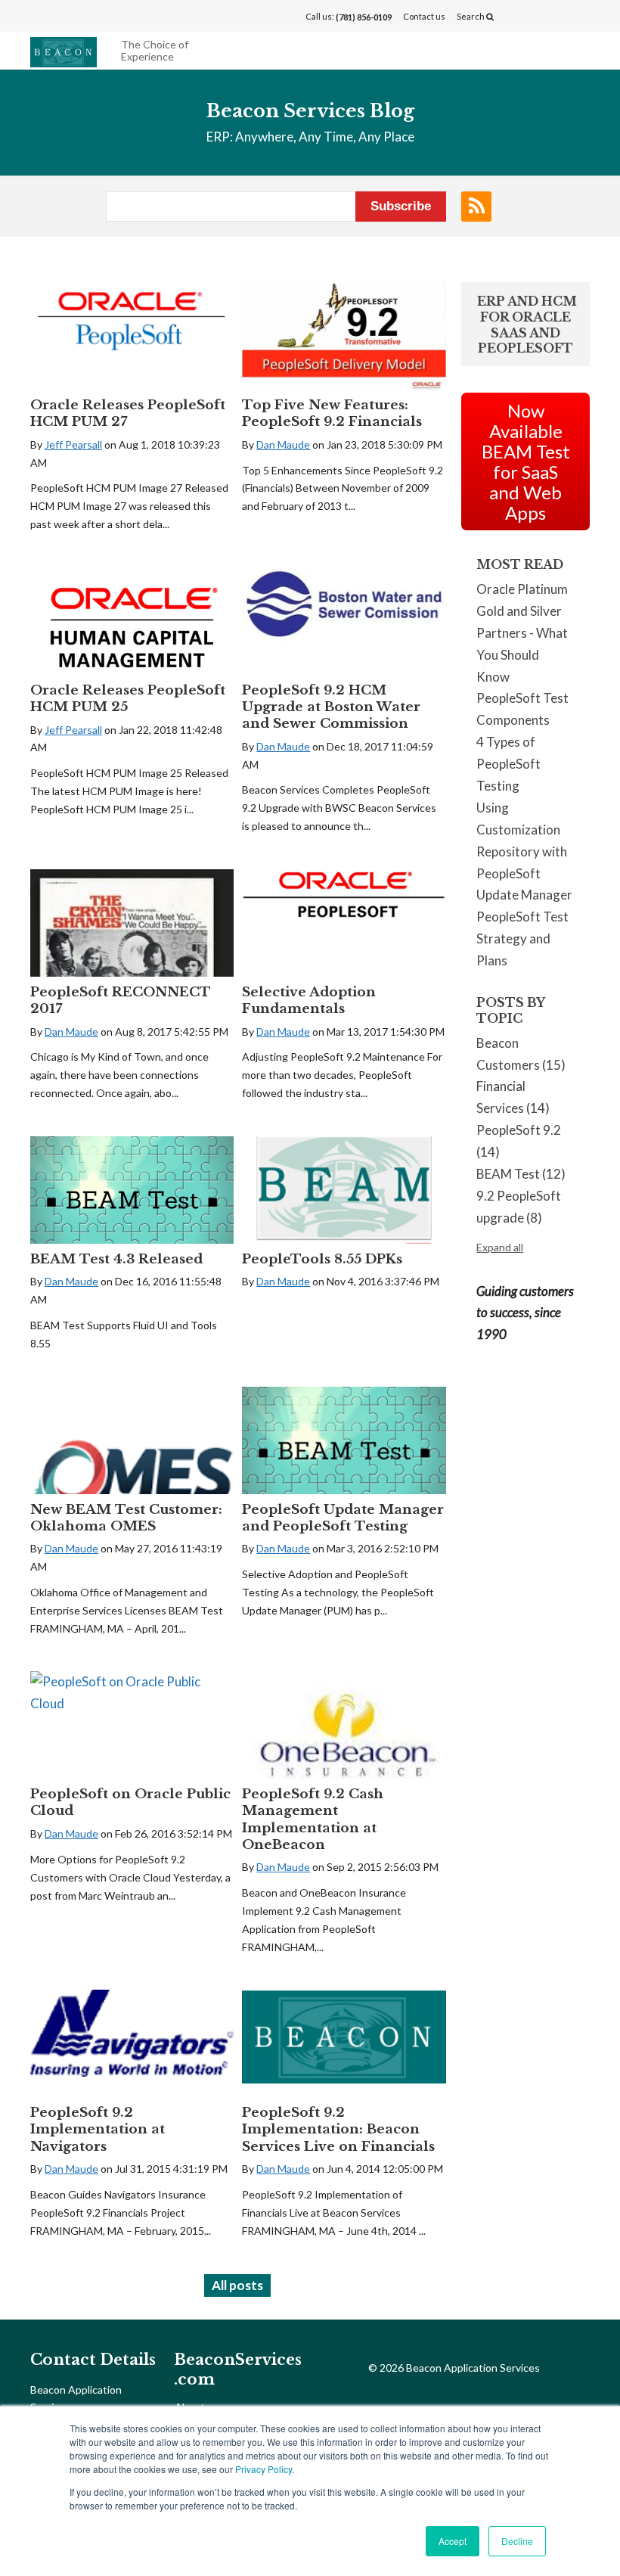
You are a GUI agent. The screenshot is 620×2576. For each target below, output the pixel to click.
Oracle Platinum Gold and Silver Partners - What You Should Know (522, 633)
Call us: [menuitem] (349, 17)
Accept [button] (453, 2541)
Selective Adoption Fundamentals (309, 1001)
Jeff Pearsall (73, 444)
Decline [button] (517, 2541)
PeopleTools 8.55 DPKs (322, 1259)
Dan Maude (283, 444)
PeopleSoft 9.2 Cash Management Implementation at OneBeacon (313, 1819)
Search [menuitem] (471, 16)
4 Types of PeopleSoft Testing (508, 764)
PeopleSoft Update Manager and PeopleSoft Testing (343, 1518)
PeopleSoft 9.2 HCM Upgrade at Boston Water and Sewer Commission (331, 707)
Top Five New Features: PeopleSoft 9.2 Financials (332, 413)
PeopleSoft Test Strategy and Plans (522, 938)
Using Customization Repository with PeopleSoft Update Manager (524, 851)
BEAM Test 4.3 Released (116, 1259)
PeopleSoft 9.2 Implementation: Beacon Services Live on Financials (338, 2129)
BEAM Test (521, 1174)
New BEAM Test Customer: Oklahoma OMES (126, 1518)
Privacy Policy (263, 2469)
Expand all (500, 1247)
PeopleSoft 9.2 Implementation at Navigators (98, 2129)
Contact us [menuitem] (424, 16)
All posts (237, 2285)
